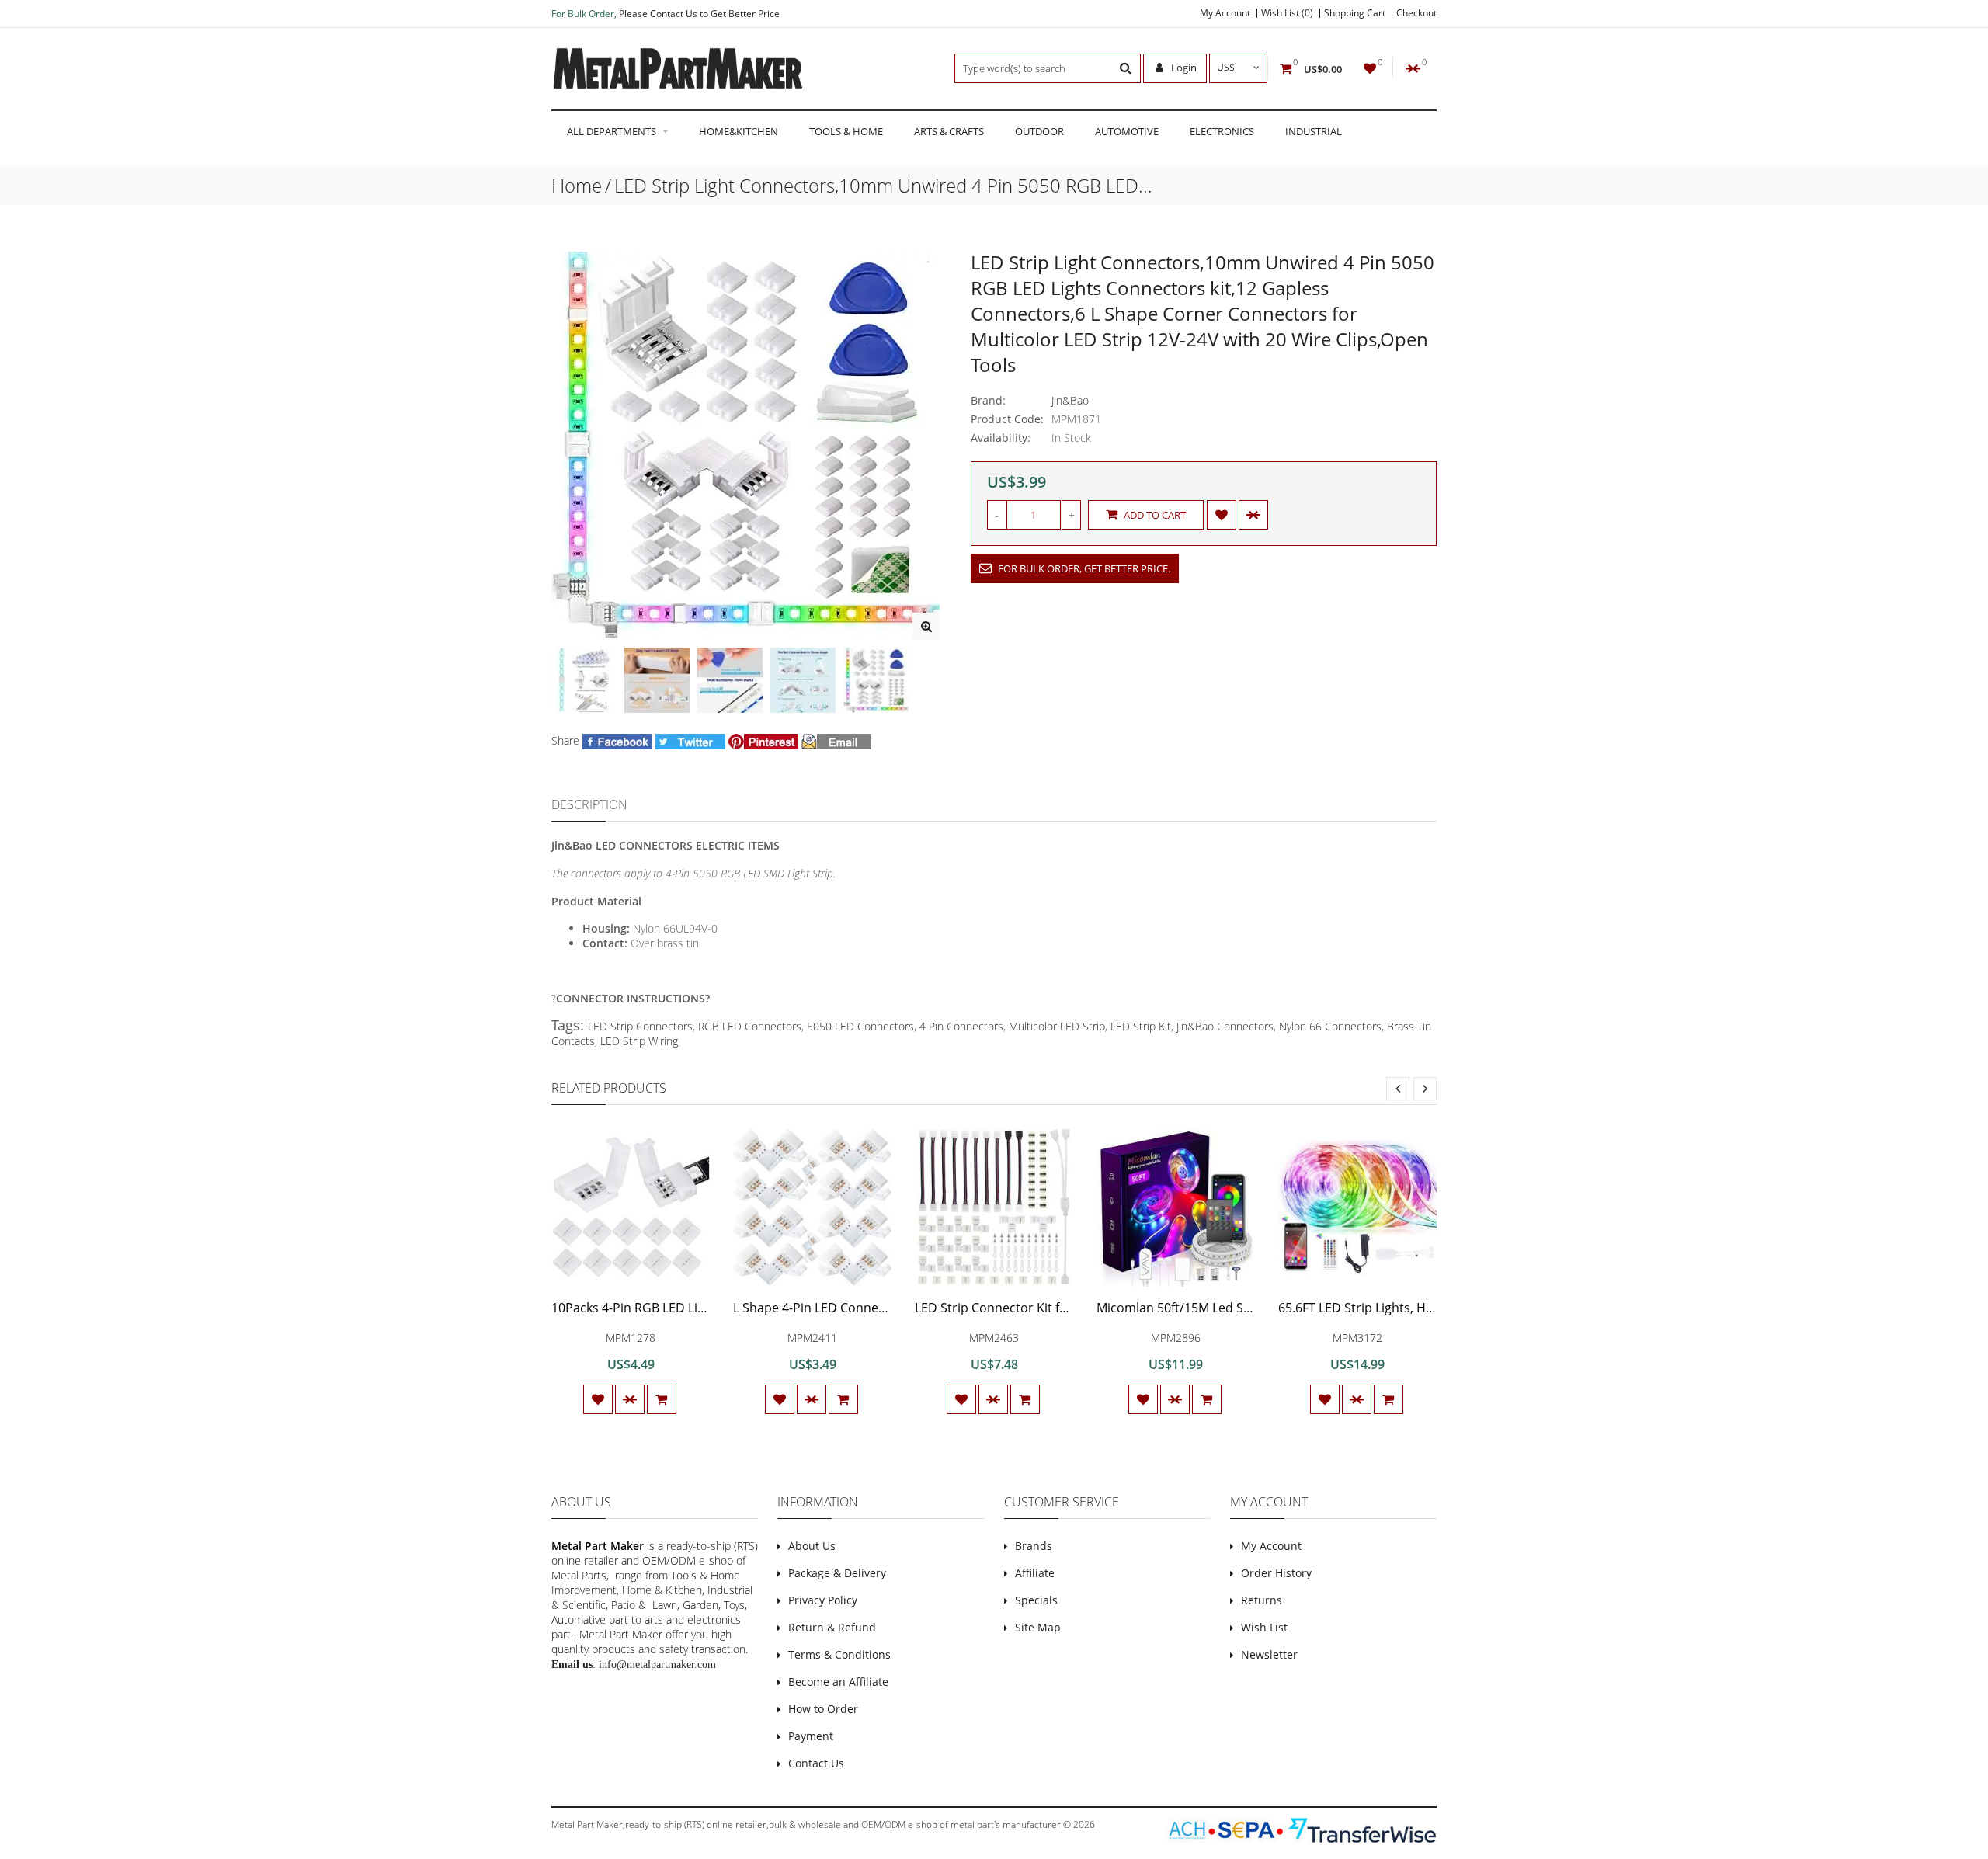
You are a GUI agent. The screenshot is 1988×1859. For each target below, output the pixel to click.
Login (1183, 68)
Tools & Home (846, 131)
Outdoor (1039, 131)
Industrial (1314, 131)
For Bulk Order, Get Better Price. (1083, 568)
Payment (811, 1736)
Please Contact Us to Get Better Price (699, 14)
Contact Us (816, 1763)
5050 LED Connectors (860, 1026)
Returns (1262, 1600)
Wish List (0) (1287, 13)
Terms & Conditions (839, 1654)
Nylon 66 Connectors (1330, 1026)
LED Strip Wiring (639, 1041)
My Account (1225, 13)
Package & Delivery (837, 1573)
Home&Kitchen (739, 131)
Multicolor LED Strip (1057, 1026)
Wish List (1264, 1627)
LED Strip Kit (1141, 1026)
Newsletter (1269, 1654)
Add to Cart (1154, 515)
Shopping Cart (1355, 13)
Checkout (1416, 13)
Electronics (1222, 131)
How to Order (823, 1709)
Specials (1036, 1600)
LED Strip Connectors (640, 1026)
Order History (1276, 1573)
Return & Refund (832, 1627)
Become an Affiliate (838, 1682)
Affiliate (1035, 1573)
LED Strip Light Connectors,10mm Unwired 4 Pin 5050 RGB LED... (883, 185)
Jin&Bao (1070, 400)
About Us (812, 1546)
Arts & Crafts (949, 131)
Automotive (1127, 131)
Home (577, 185)
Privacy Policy (823, 1600)
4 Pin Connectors (961, 1026)
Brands (1034, 1546)
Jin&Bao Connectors (1225, 1026)
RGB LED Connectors (750, 1026)
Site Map (1038, 1627)
